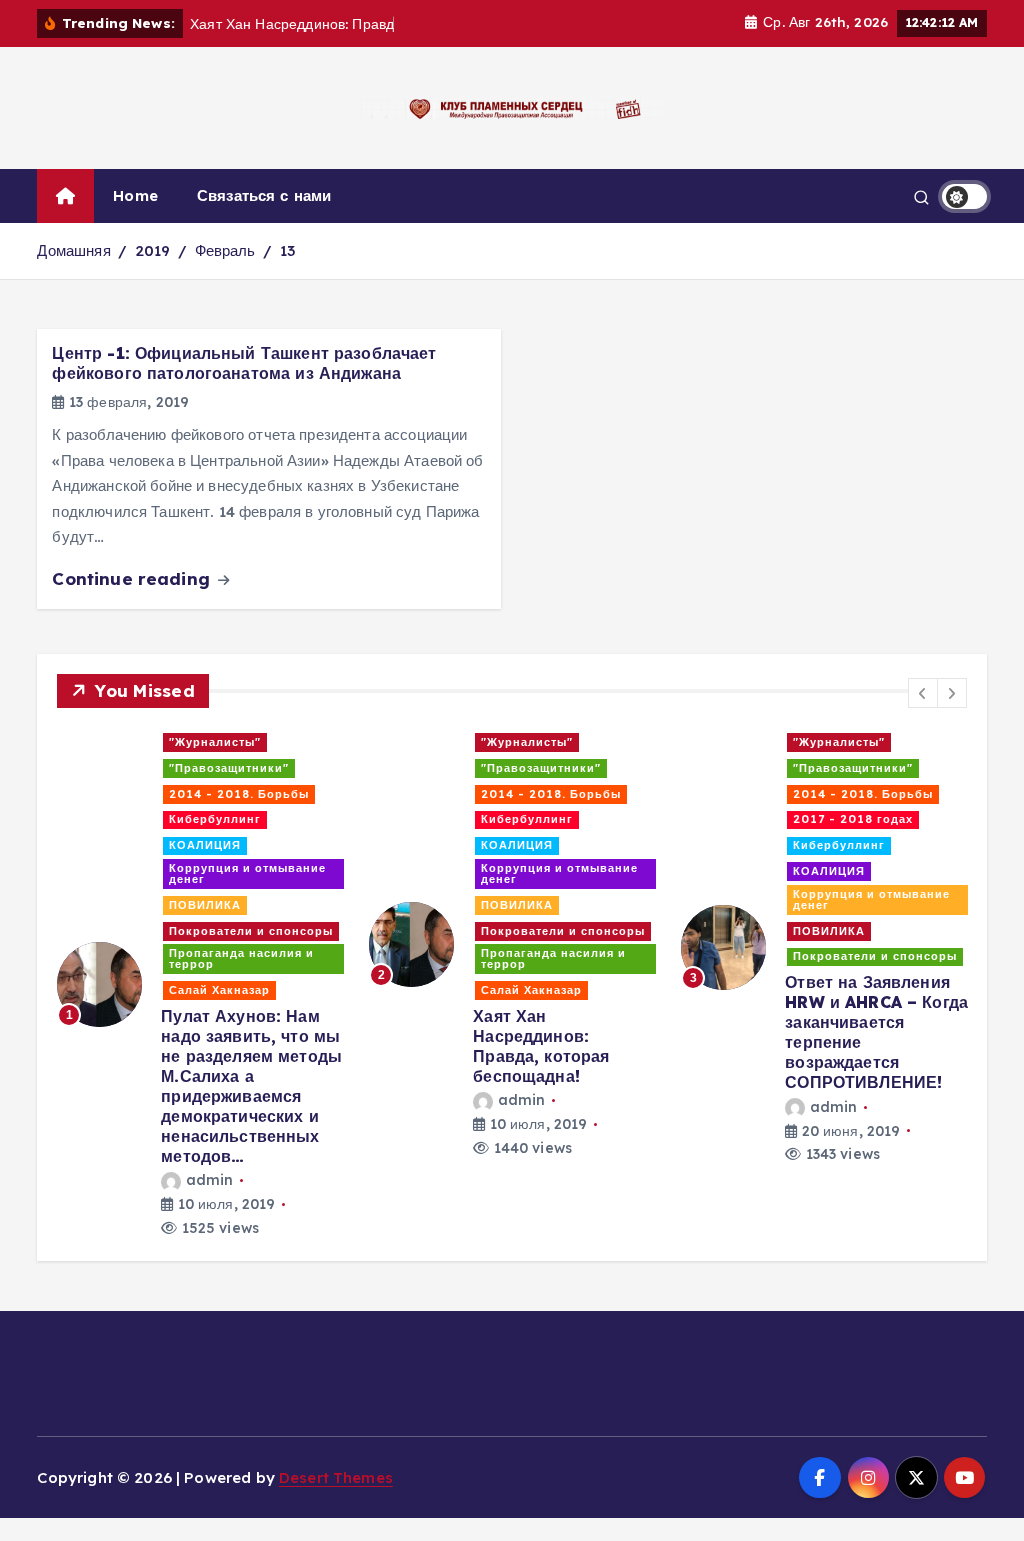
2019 (153, 250)
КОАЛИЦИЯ (205, 845)
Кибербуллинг (215, 819)
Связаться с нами (264, 195)
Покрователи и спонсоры (251, 931)
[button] (923, 693)
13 (287, 250)
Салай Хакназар (219, 990)
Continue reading (133, 578)
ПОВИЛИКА (205, 905)
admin (209, 1180)
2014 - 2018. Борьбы (239, 794)
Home (135, 195)
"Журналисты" (215, 742)
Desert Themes (336, 1477)
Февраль (225, 250)
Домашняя (73, 250)
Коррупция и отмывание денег (247, 873)
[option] (201, 984)
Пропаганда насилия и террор (241, 958)
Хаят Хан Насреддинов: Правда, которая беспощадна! (541, 1046)
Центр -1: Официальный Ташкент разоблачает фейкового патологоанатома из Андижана (244, 363)
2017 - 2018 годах (853, 819)
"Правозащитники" (229, 768)
